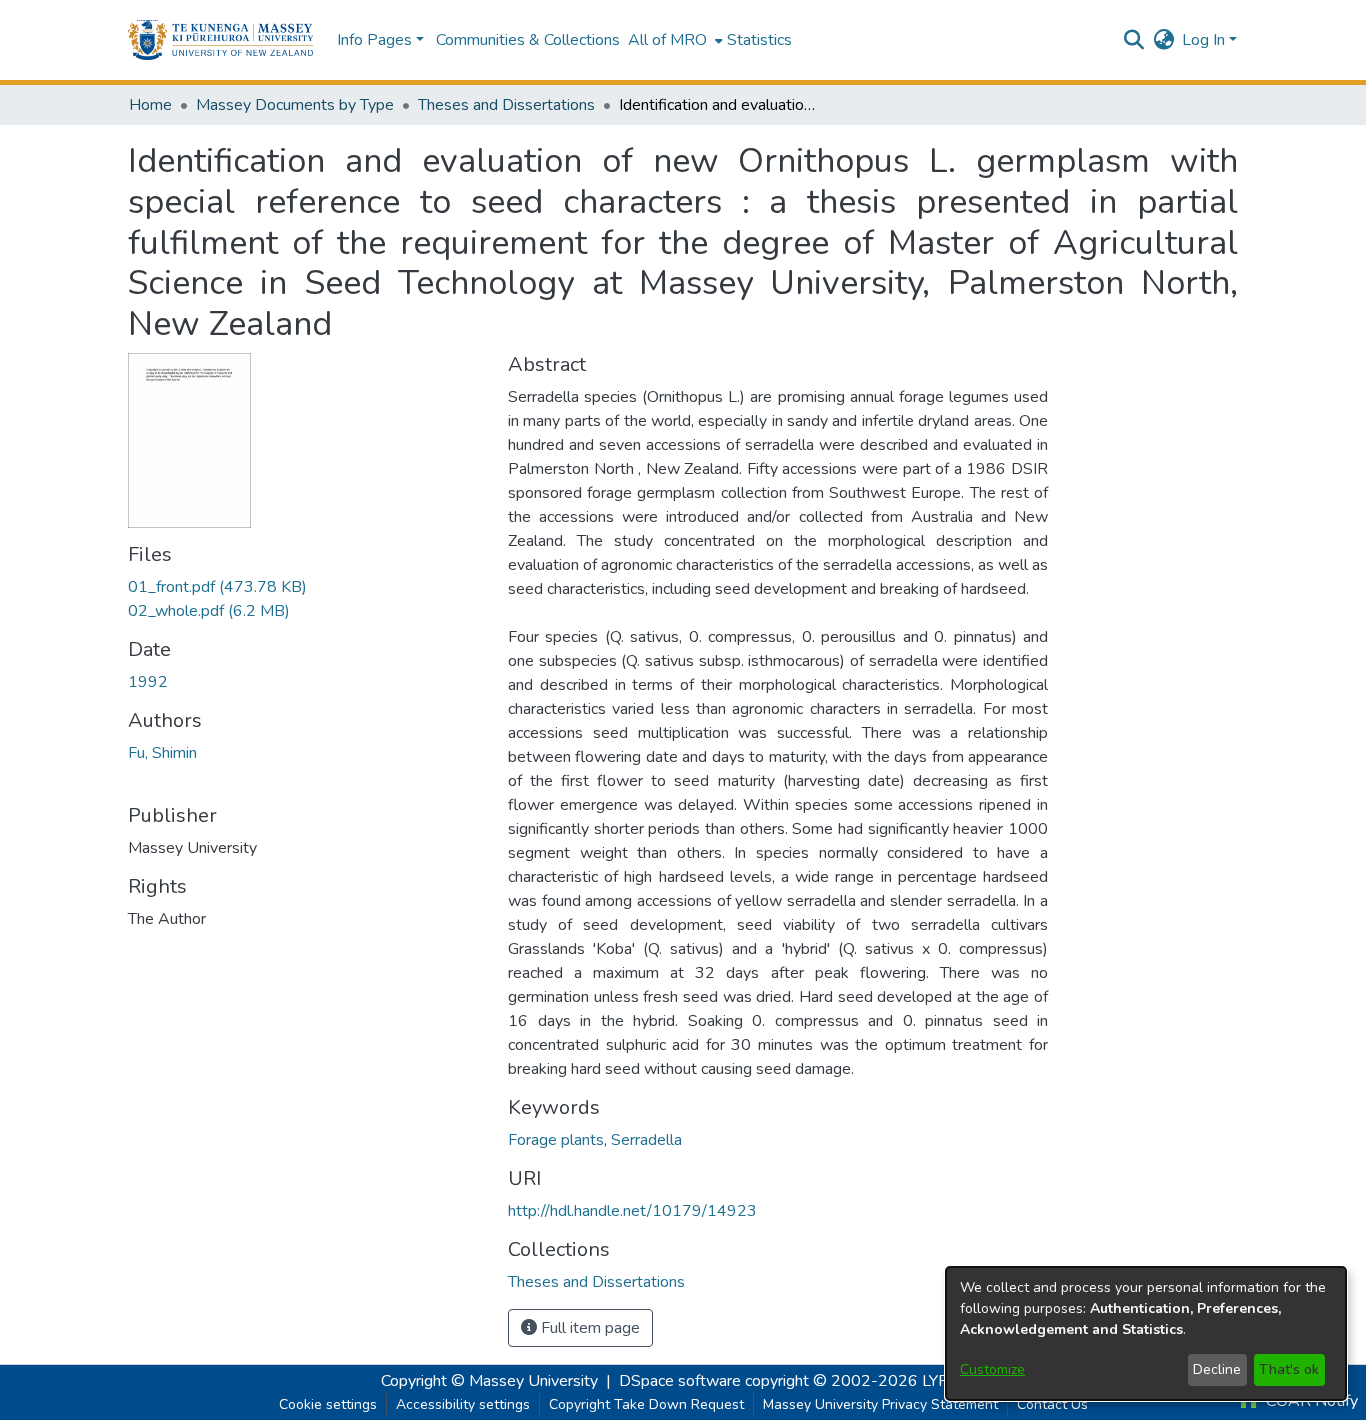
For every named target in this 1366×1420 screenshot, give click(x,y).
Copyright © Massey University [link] (489, 1381)
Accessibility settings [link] (463, 1404)
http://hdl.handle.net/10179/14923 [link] (632, 1211)
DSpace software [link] (680, 1381)
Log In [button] (1205, 40)
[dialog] (1146, 1333)
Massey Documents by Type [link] (295, 105)
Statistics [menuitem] (759, 40)
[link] (217, 587)
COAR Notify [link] (1310, 1401)
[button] (220, 40)
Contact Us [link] (1052, 1404)
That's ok (1289, 1369)
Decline (1217, 1369)
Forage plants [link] (556, 1140)
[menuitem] (673, 40)
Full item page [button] (588, 1328)
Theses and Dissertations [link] (506, 105)
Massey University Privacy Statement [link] (880, 1404)
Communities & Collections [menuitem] (528, 40)
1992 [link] (148, 682)
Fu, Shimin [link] (162, 753)
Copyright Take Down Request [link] (646, 1404)
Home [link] (150, 105)
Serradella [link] (646, 1140)
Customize (992, 1369)
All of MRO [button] (667, 40)
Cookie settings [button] (328, 1404)
